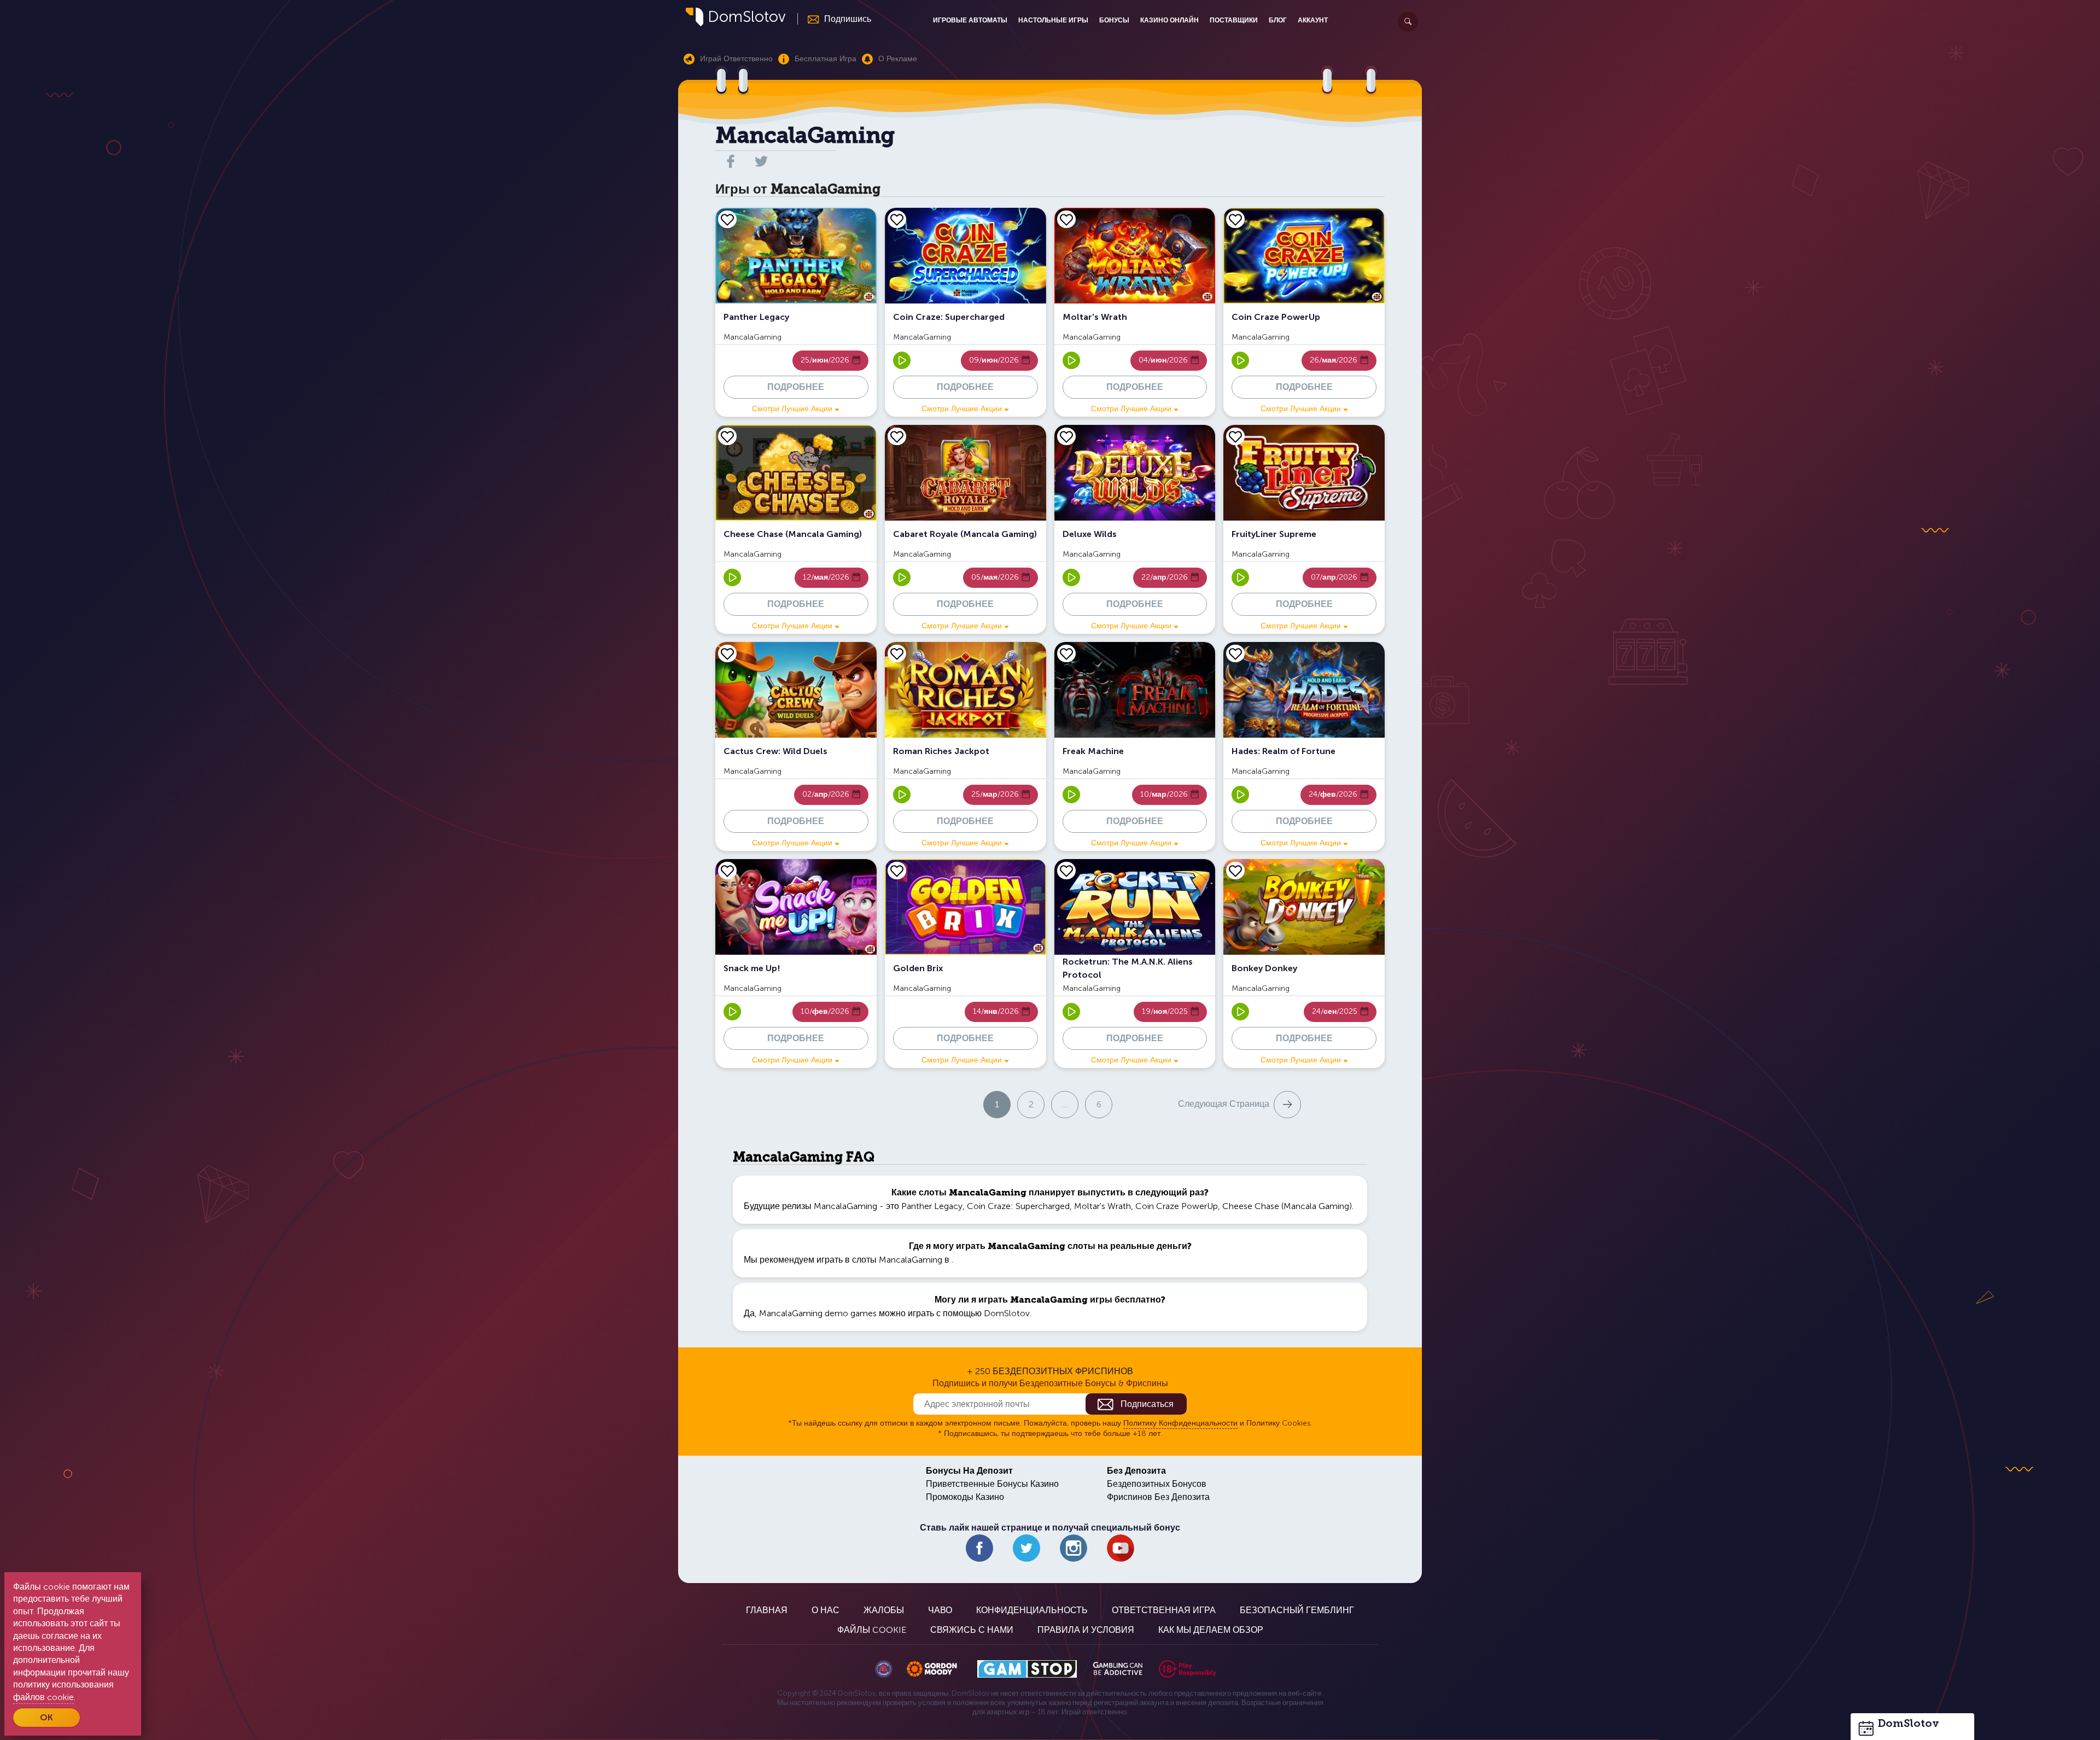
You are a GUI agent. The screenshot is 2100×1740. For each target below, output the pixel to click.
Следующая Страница (1224, 1104)
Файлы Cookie (872, 1630)
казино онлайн (1169, 20)
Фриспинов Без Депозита (1158, 1497)
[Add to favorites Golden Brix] (897, 871)
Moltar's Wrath (1102, 1206)
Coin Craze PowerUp (1177, 1206)
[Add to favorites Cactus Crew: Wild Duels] (727, 653)
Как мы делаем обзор (1211, 1630)
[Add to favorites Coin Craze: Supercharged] (897, 219)
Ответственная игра (1164, 1610)
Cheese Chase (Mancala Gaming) (1287, 1206)
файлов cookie (43, 1697)
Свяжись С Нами (972, 1630)
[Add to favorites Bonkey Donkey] (1235, 871)
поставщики (1234, 20)
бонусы (1114, 20)
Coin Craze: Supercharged (1018, 1206)
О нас (826, 1610)
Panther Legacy (932, 1206)
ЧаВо (940, 1610)
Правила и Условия (1086, 1630)
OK (46, 1717)
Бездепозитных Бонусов (1157, 1484)
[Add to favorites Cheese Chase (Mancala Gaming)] (727, 436)
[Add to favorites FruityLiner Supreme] (1235, 436)
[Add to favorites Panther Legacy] (727, 219)
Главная (767, 1610)
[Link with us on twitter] (761, 161)
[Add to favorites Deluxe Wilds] (1066, 436)
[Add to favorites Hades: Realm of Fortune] (1235, 653)
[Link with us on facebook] (731, 161)
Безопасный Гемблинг (1297, 1610)
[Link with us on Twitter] (1026, 1548)
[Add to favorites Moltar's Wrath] (1066, 219)
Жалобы (884, 1610)
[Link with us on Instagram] (1074, 1548)
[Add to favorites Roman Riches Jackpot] (897, 653)
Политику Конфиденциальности (1180, 1423)
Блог (1278, 20)
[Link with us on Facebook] (979, 1548)
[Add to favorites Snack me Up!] (727, 871)
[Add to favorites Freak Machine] (1066, 653)
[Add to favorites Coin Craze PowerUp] (1235, 219)
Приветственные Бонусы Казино (992, 1484)
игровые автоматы (970, 20)
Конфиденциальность (1032, 1610)
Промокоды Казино (965, 1497)
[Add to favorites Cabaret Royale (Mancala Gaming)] (897, 436)
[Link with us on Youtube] (1121, 1548)
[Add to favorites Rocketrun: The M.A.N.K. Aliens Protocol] (1066, 871)
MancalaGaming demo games (818, 1313)
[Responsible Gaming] (1188, 1669)
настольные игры (1053, 20)
